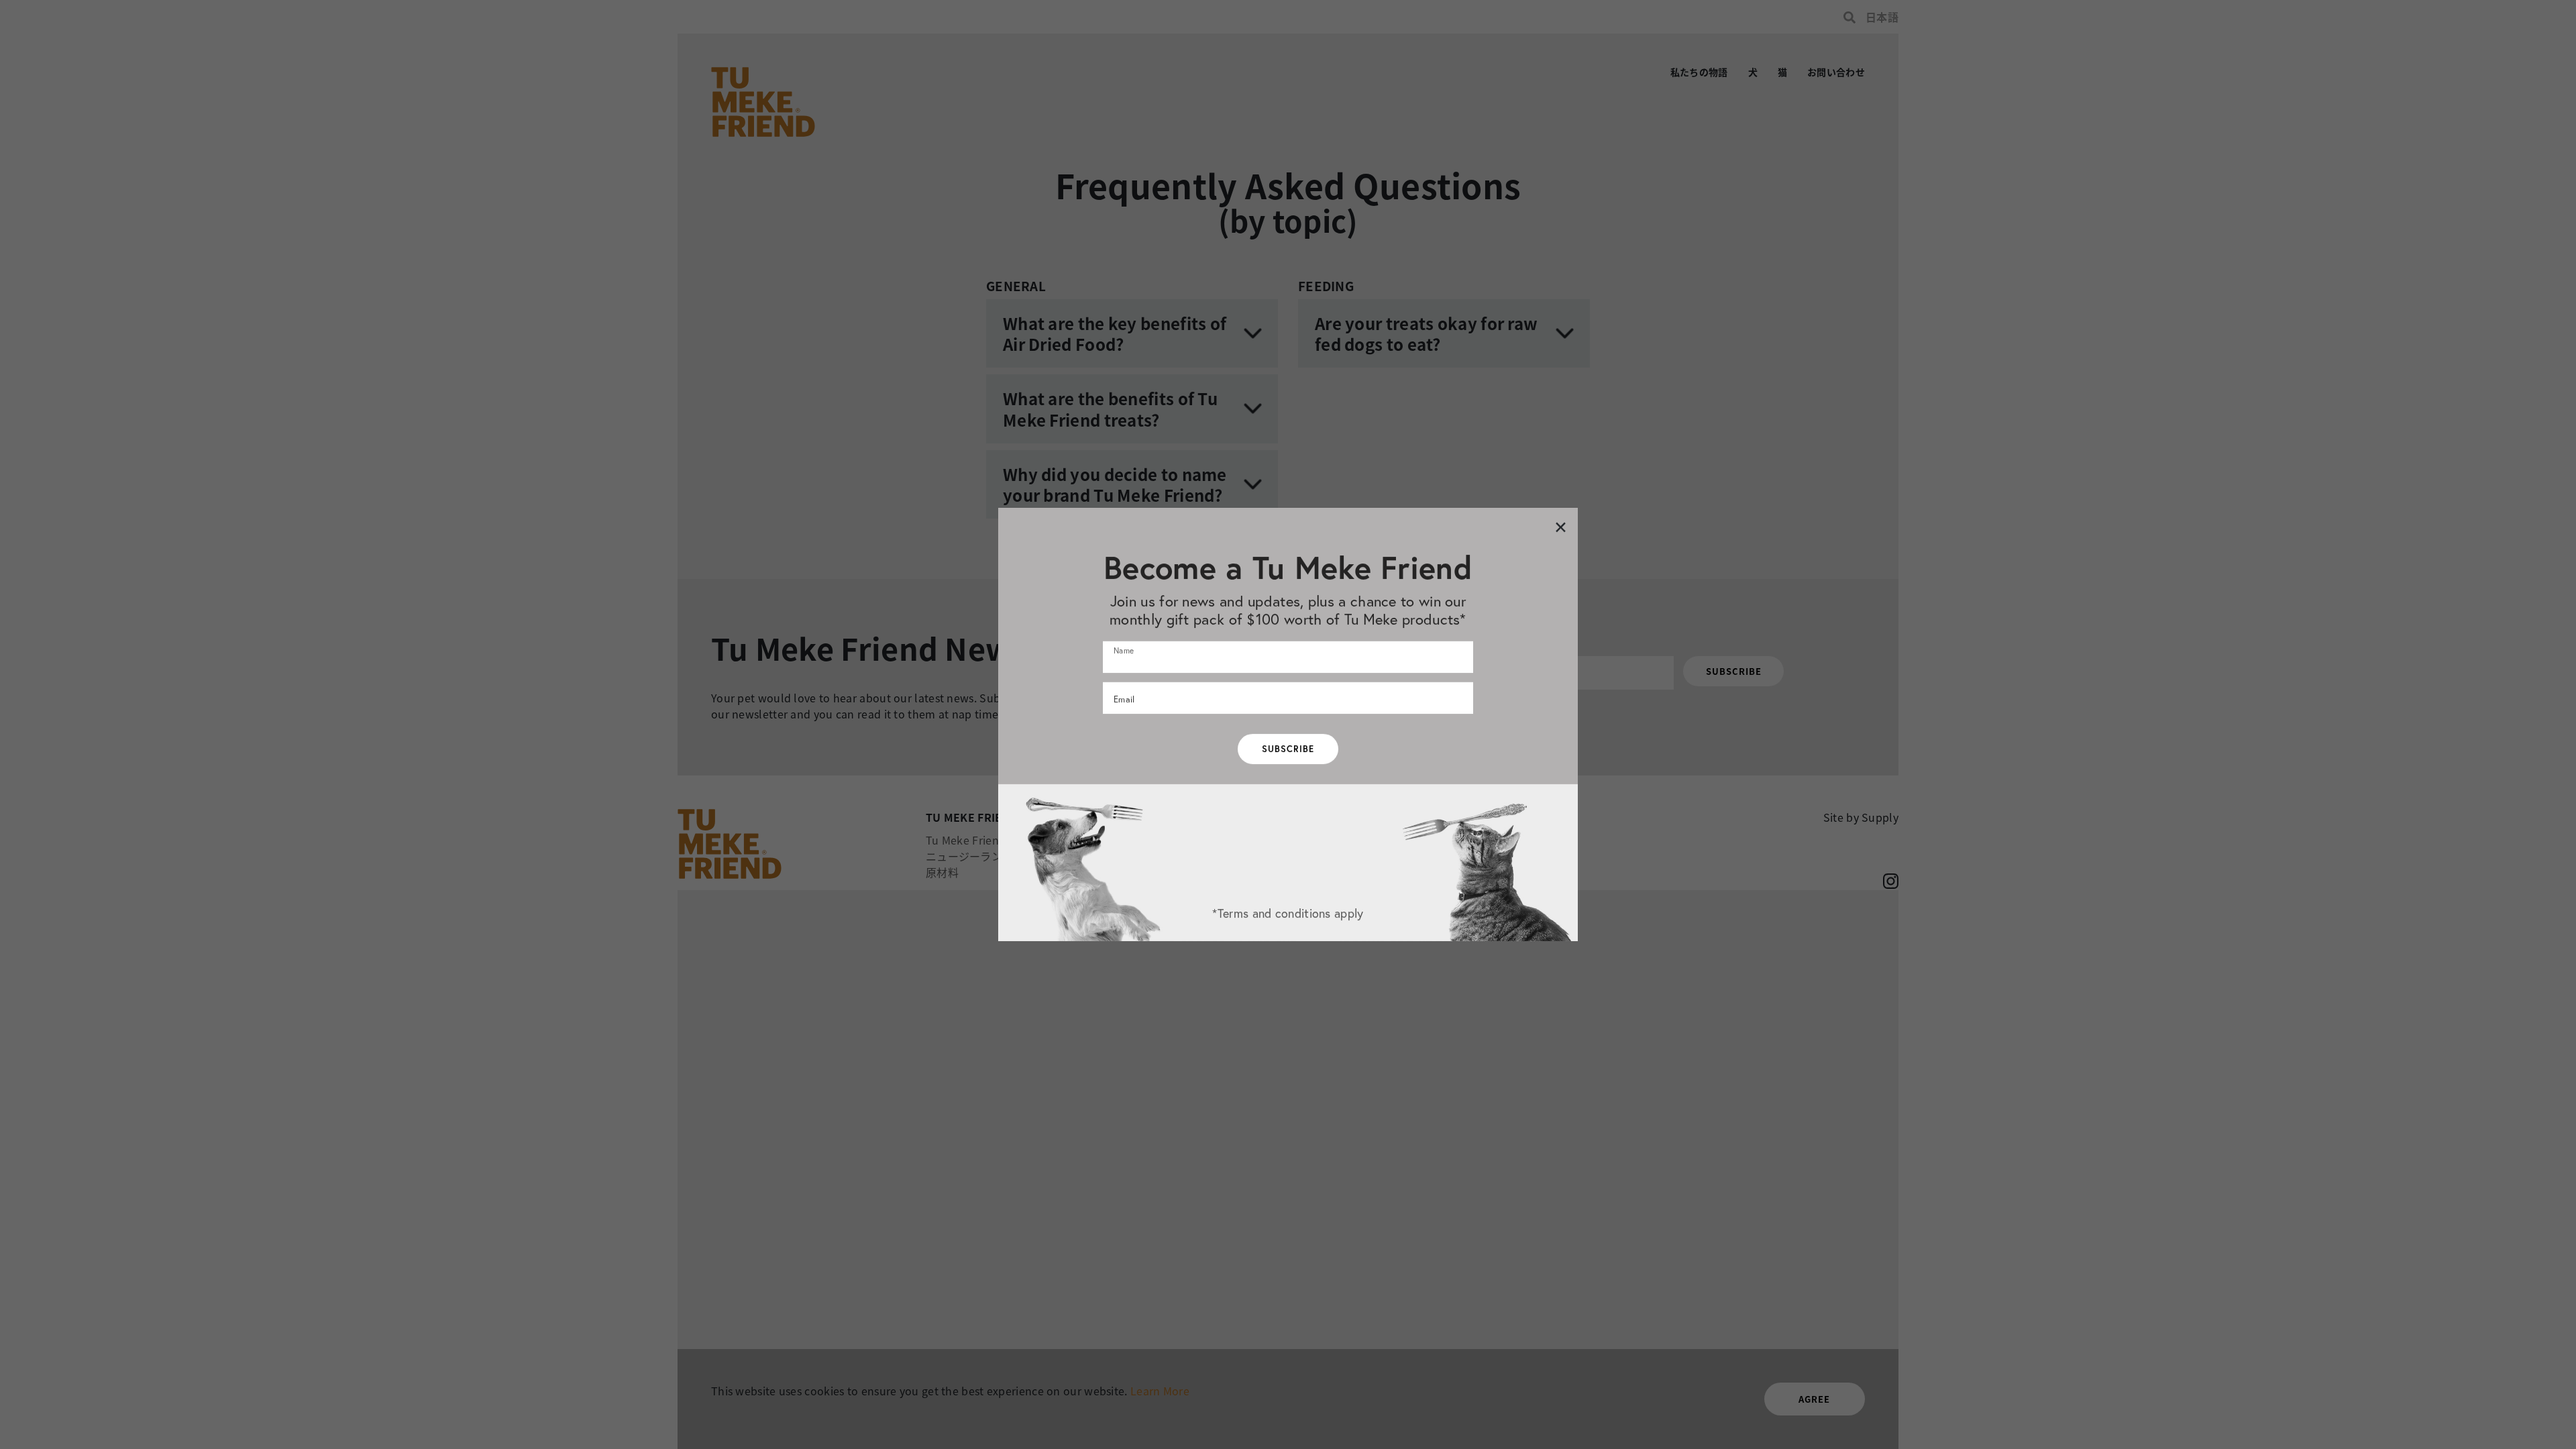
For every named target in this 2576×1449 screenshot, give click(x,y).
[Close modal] (1561, 526)
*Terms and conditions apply (1288, 913)
